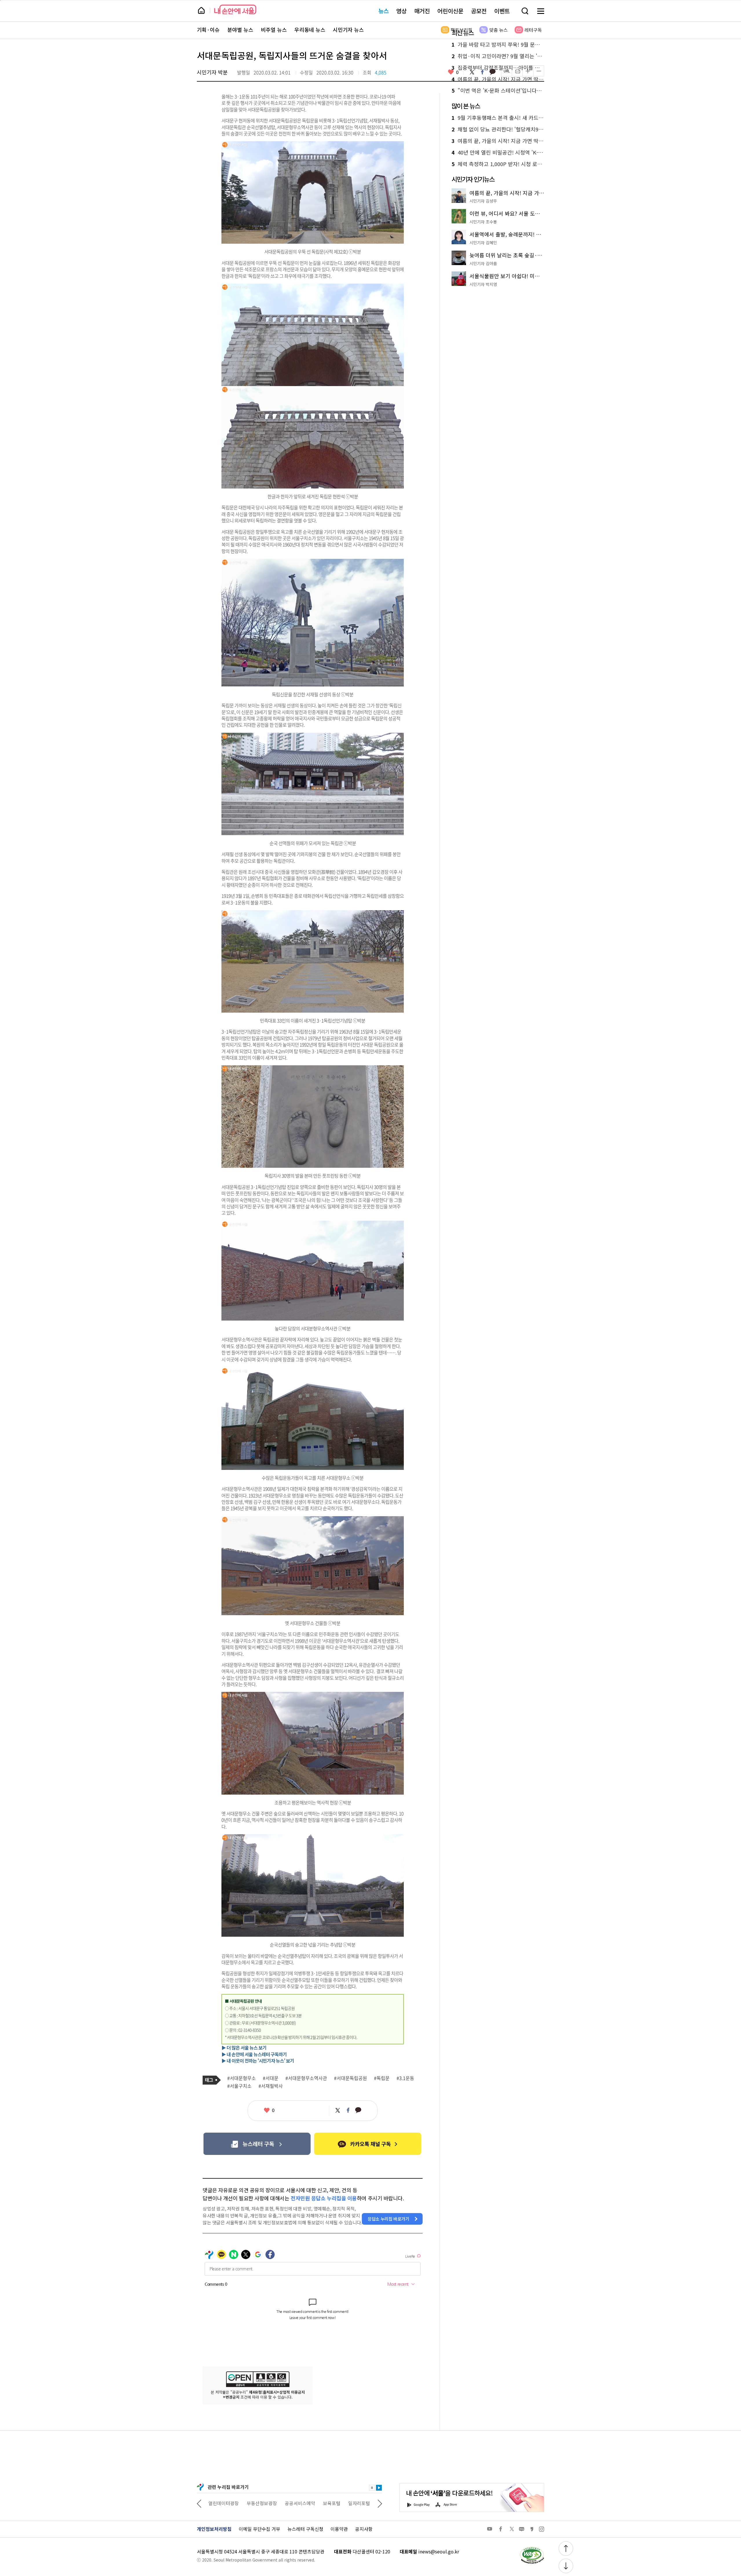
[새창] (257, 2144)
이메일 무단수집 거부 (259, 2529)
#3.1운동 (405, 2078)
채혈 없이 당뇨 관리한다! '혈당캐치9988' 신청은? (498, 129)
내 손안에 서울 (235, 9)
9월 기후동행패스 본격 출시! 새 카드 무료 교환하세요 (498, 118)
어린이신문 (450, 11)
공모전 (479, 11)
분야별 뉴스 (240, 30)
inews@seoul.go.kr (439, 2551)
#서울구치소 (239, 2086)
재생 (379, 2488)
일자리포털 (283, 2503)
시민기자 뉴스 (348, 30)
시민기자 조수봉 (483, 222)
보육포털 (255, 2503)
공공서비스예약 (224, 2503)
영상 (401, 11)
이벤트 (502, 11)
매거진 (422, 11)
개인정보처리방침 (214, 2529)
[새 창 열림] (532, 2548)
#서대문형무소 (242, 2078)
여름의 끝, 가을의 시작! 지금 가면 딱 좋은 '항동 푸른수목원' (498, 79)
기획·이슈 (208, 30)
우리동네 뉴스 (310, 30)
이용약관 (339, 2529)
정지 (372, 2488)
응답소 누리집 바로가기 (388, 2219)
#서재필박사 (271, 2086)
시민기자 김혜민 (483, 243)
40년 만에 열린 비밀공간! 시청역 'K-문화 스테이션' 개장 (498, 153)
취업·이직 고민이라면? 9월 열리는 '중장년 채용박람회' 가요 (498, 56)
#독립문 (382, 2078)
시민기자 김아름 (483, 263)
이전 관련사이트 (199, 2503)
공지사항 (364, 2529)
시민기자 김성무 (483, 201)
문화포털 (310, 2503)
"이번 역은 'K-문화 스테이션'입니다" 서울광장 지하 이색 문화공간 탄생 (498, 91)
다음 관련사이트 (380, 2503)
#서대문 (271, 2078)
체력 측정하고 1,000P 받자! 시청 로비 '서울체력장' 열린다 (498, 164)
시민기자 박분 (212, 72)
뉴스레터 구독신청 (305, 2529)
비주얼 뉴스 (274, 30)
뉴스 (384, 11)
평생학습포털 (340, 2503)
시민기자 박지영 (483, 284)
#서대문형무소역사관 (306, 2078)
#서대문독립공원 (351, 2078)
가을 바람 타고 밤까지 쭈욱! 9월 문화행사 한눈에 (498, 45)
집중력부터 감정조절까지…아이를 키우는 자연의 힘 (498, 68)
